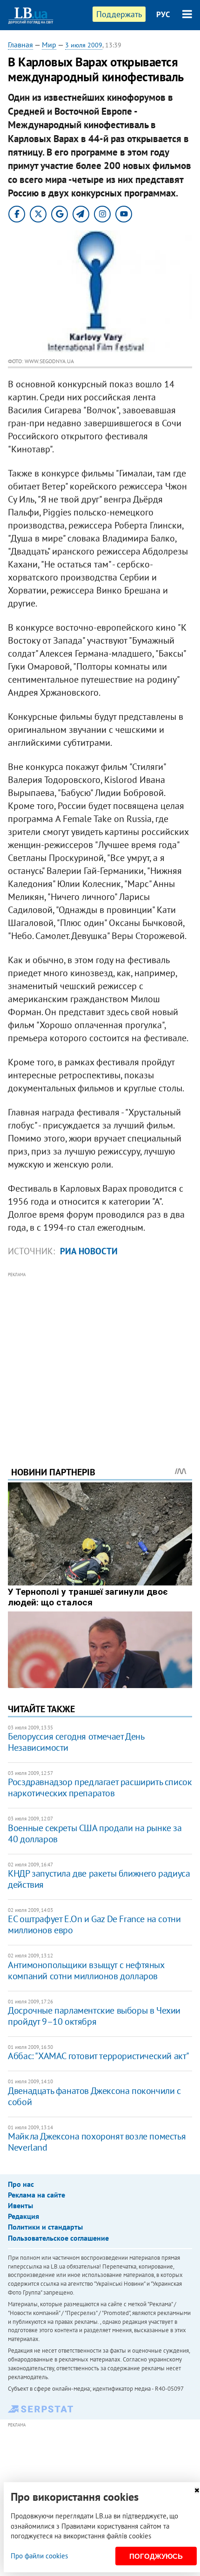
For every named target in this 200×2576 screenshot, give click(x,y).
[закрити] (197, 2490)
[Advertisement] (100, 1356)
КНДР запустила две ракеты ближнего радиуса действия (99, 1879)
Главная (20, 45)
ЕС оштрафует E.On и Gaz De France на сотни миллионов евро (94, 1924)
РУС (163, 14)
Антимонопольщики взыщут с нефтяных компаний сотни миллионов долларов (86, 1970)
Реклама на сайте (37, 2195)
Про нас (21, 2184)
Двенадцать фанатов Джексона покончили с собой (94, 2096)
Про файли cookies (39, 2556)
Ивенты (20, 2205)
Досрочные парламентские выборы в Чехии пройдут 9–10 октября (94, 2016)
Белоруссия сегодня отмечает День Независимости (76, 1742)
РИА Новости (89, 1251)
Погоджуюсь (156, 2556)
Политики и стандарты (45, 2227)
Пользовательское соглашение (58, 2238)
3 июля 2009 (84, 45)
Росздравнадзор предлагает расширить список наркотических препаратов (100, 1787)
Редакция (23, 2216)
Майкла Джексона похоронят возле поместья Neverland (97, 2142)
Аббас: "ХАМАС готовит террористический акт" (99, 2056)
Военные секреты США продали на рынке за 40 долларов (95, 1833)
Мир (49, 45)
